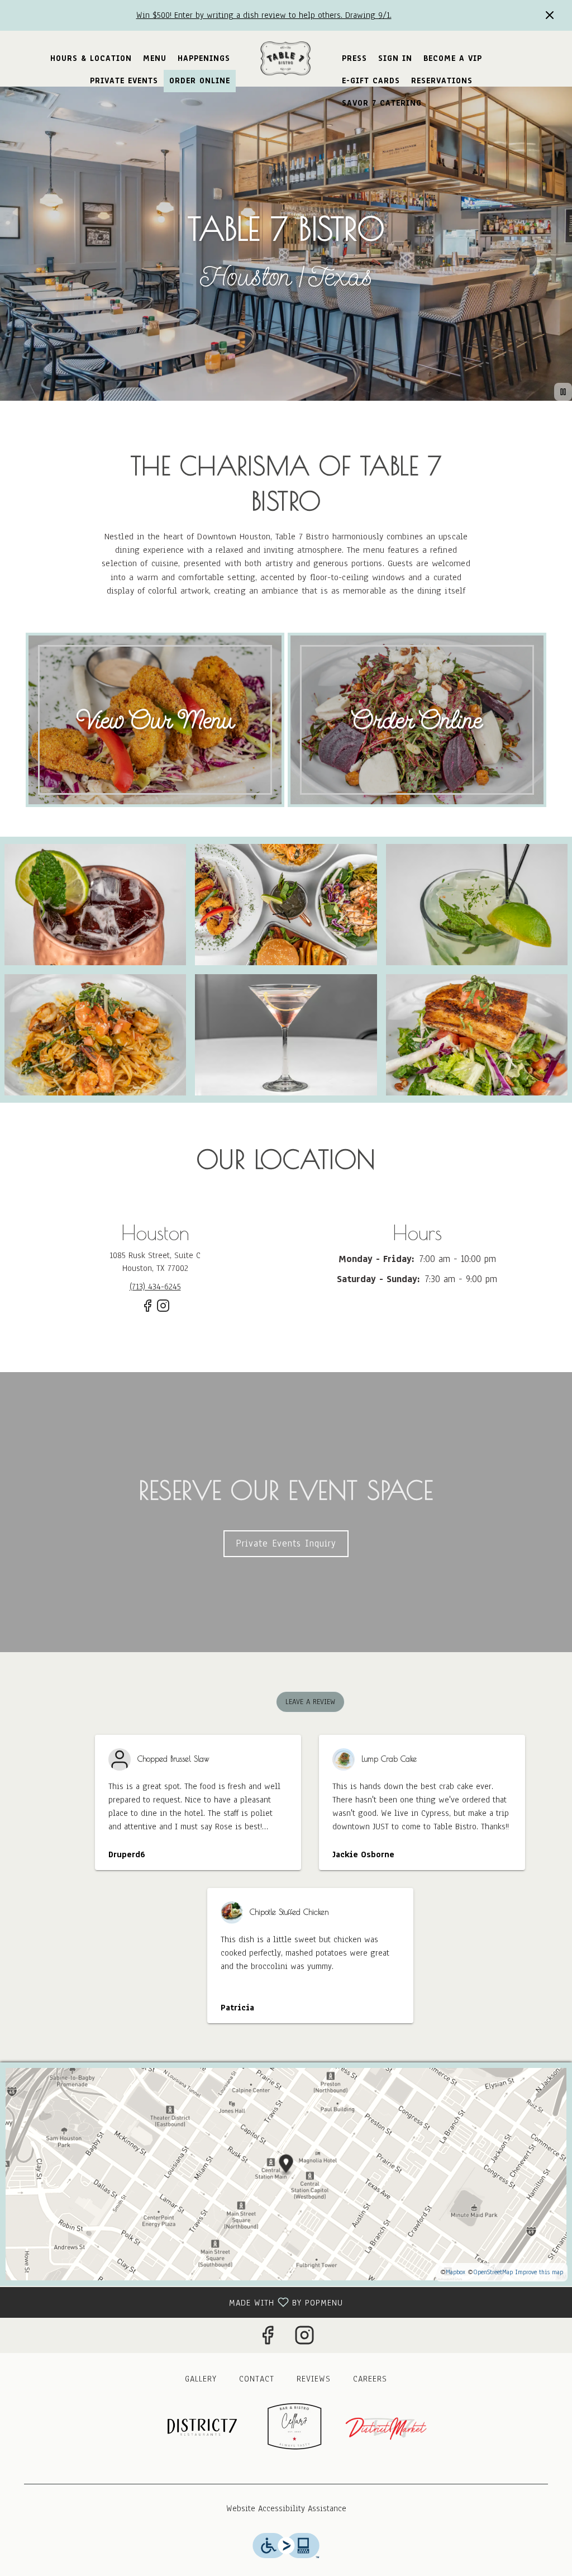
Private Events (124, 81)
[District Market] (387, 2427)
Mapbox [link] (456, 2272)
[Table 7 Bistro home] (286, 59)
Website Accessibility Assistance (286, 2508)
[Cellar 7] (294, 2427)
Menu (155, 58)
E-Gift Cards (371, 81)
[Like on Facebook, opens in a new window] (147, 1310)
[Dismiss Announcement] (550, 15)
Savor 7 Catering (382, 103)
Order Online (200, 81)
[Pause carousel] (563, 392)
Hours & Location (91, 58)
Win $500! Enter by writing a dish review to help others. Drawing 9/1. (264, 15)
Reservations (442, 81)
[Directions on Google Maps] (286, 2174)
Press (354, 58)
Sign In (395, 58)
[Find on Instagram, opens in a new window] (163, 1310)
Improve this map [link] (539, 2272)
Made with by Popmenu (176, 2302)
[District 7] (194, 2427)
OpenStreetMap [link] (493, 2272)
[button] (95, 905)
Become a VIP (453, 58)
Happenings (204, 58)
